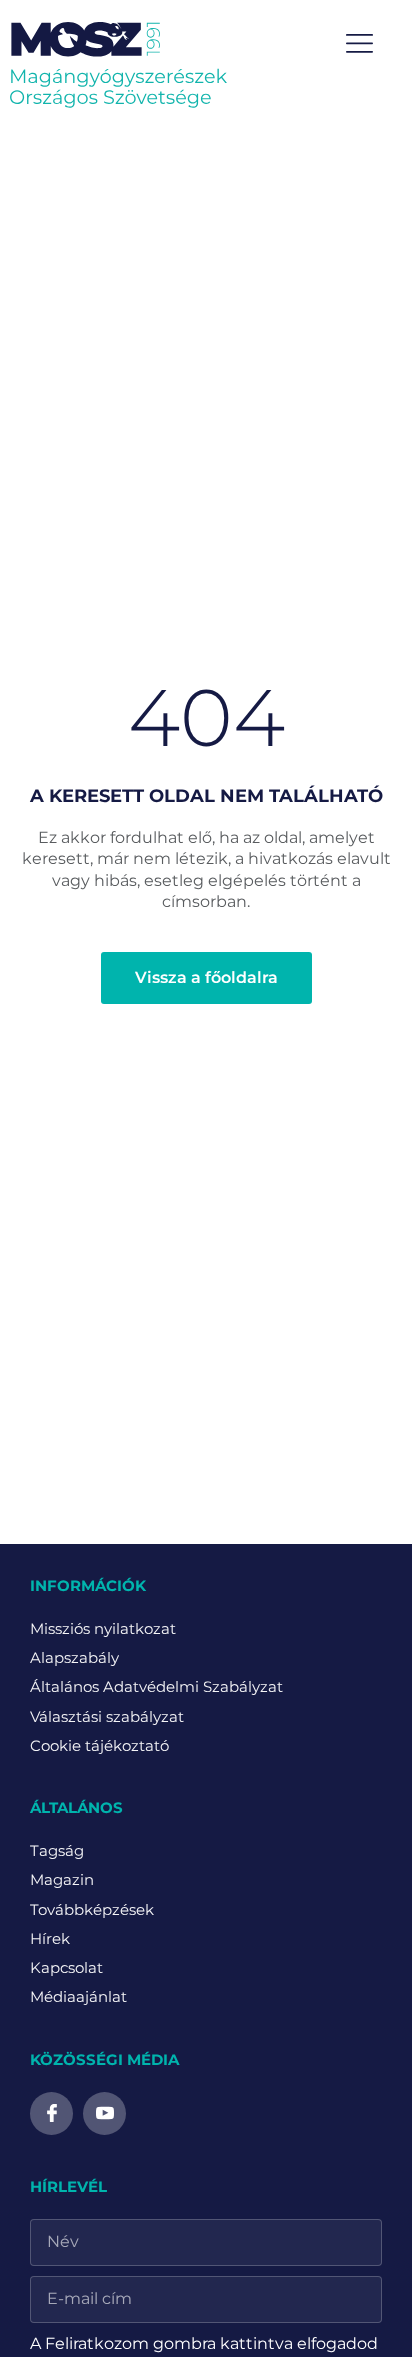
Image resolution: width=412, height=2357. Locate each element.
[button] (360, 44)
